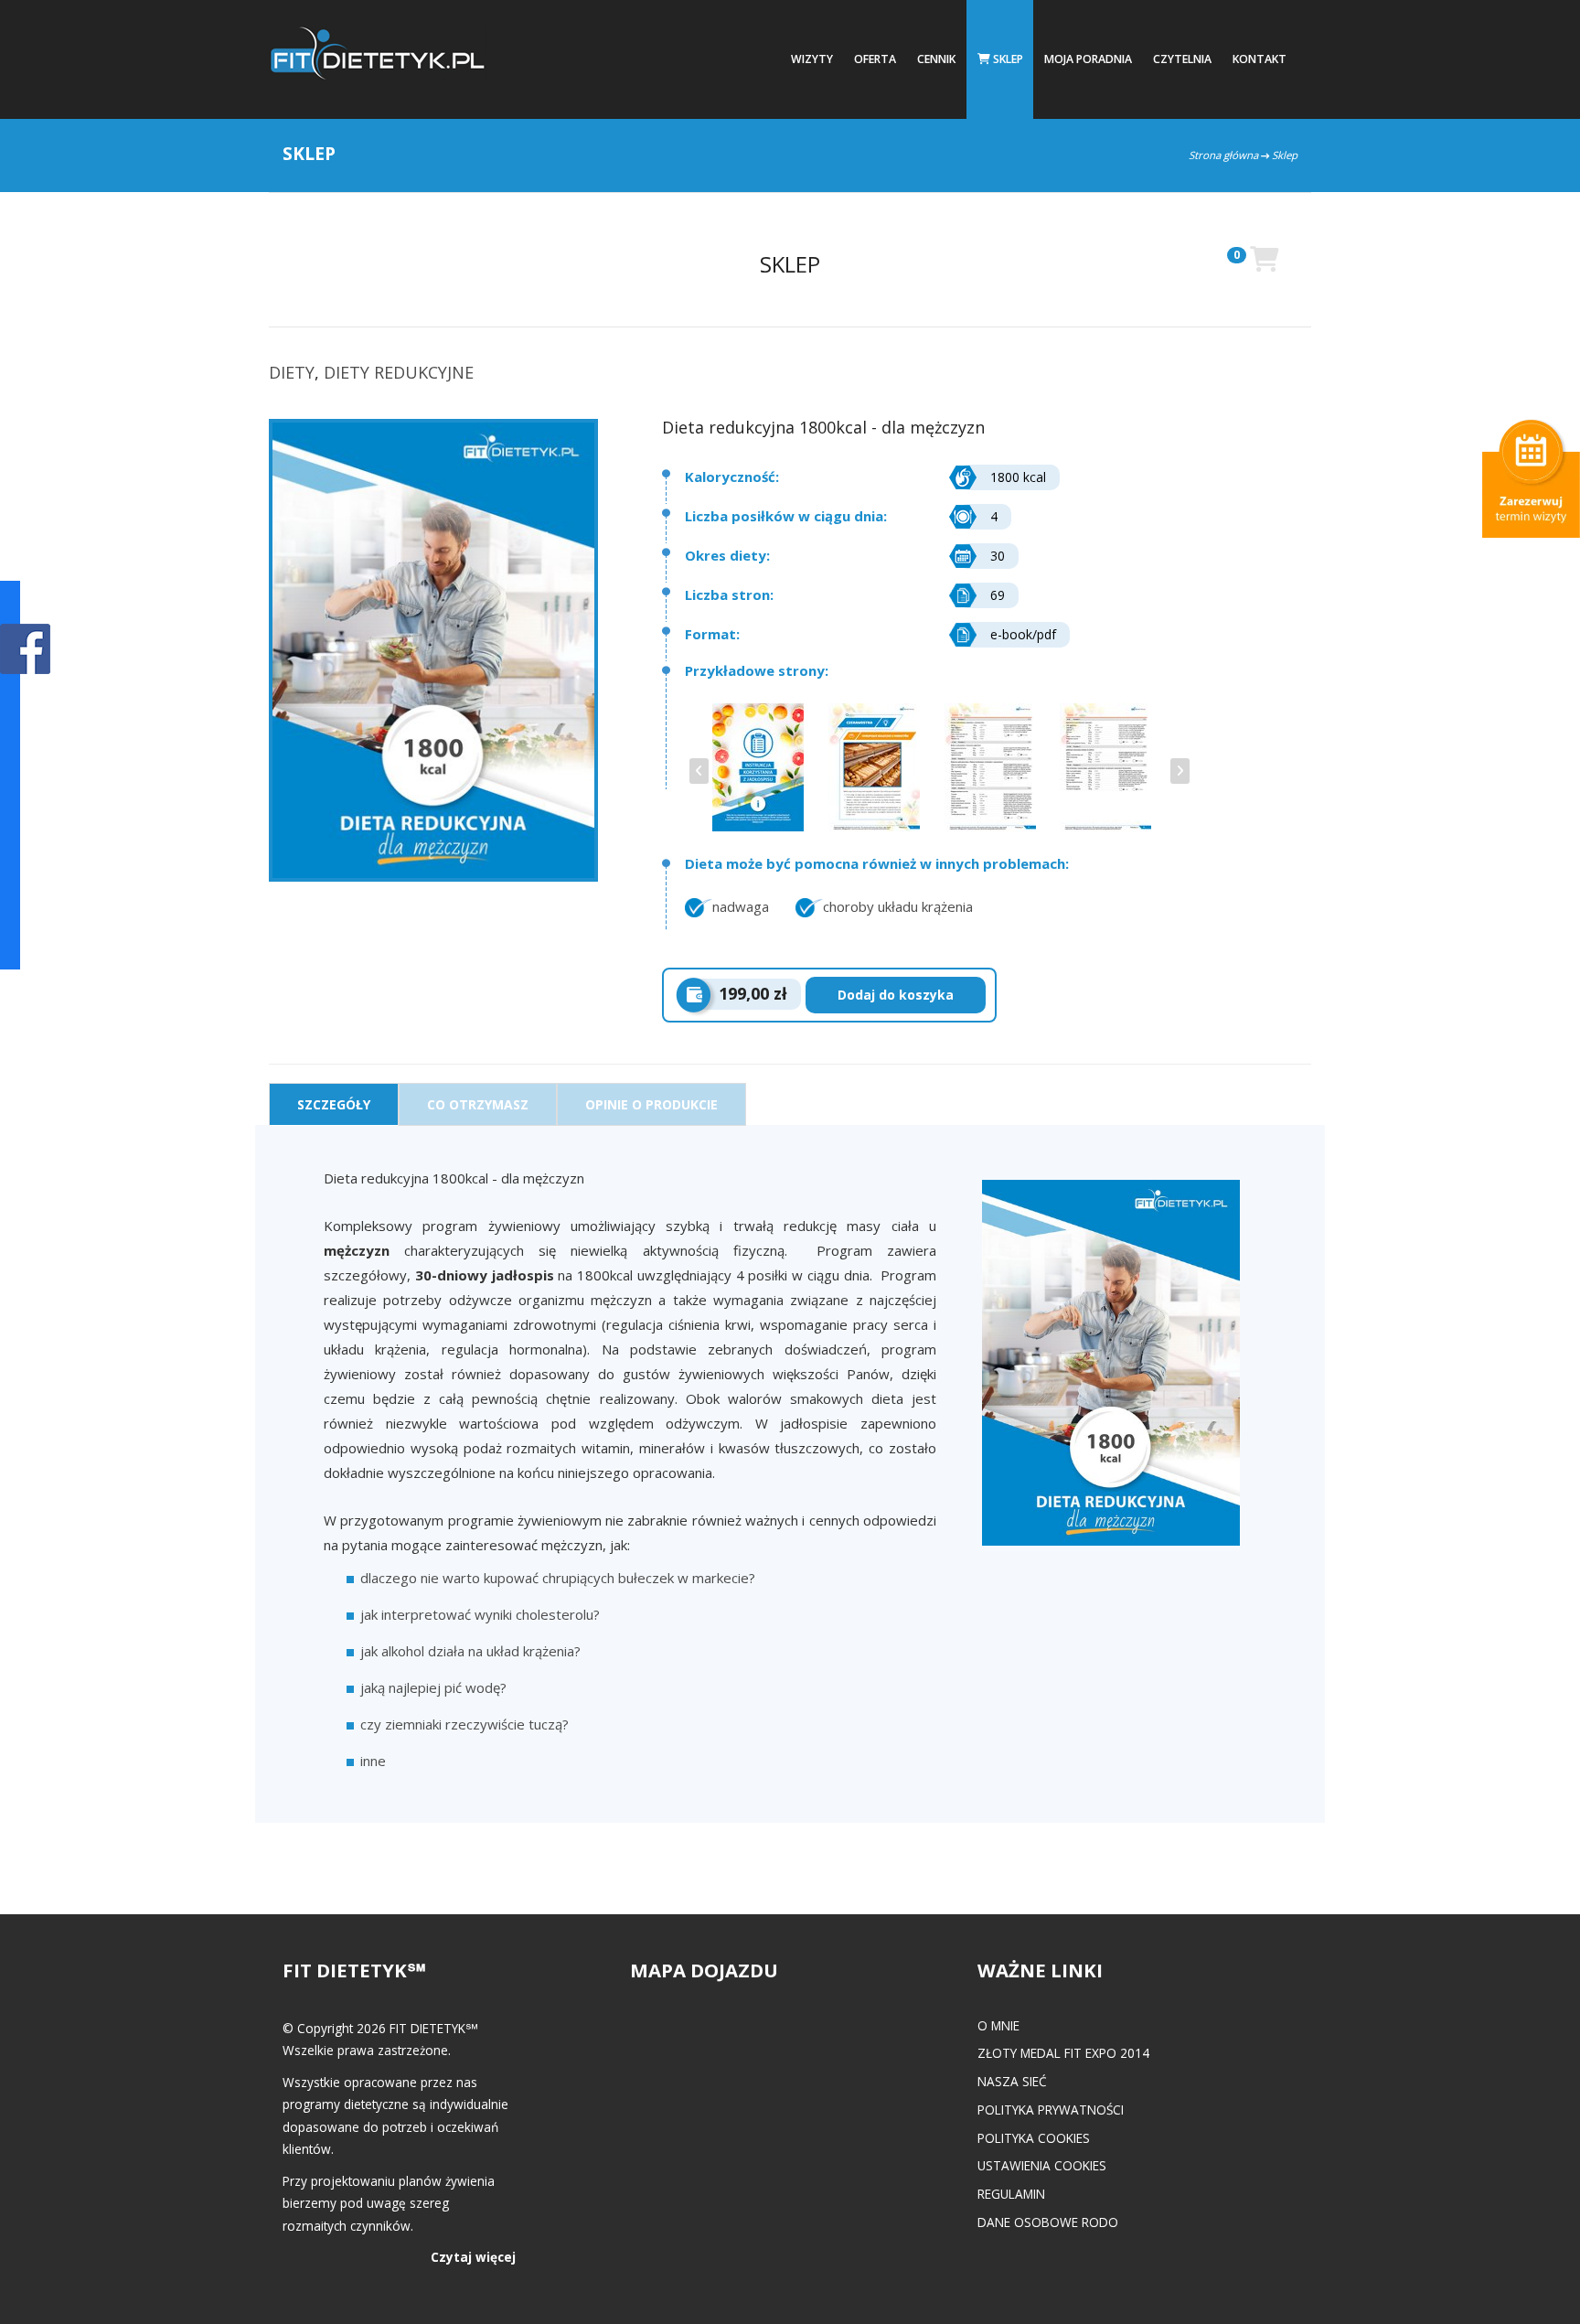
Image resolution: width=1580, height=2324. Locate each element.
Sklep (1007, 59)
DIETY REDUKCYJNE (399, 372)
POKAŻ (25, 650)
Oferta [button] (875, 59)
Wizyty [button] (812, 59)
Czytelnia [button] (1182, 59)
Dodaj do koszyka (896, 995)
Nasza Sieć (1012, 2081)
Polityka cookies (1034, 2138)
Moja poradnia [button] (1088, 59)
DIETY (292, 372)
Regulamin (1011, 2194)
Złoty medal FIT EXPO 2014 (1063, 2053)
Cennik (936, 59)
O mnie (998, 2025)
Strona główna (1223, 155)
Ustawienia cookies (1042, 2165)
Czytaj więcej (473, 2257)
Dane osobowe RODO (1048, 2222)
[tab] (334, 1104)
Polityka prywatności (1051, 2110)
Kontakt (1260, 59)
